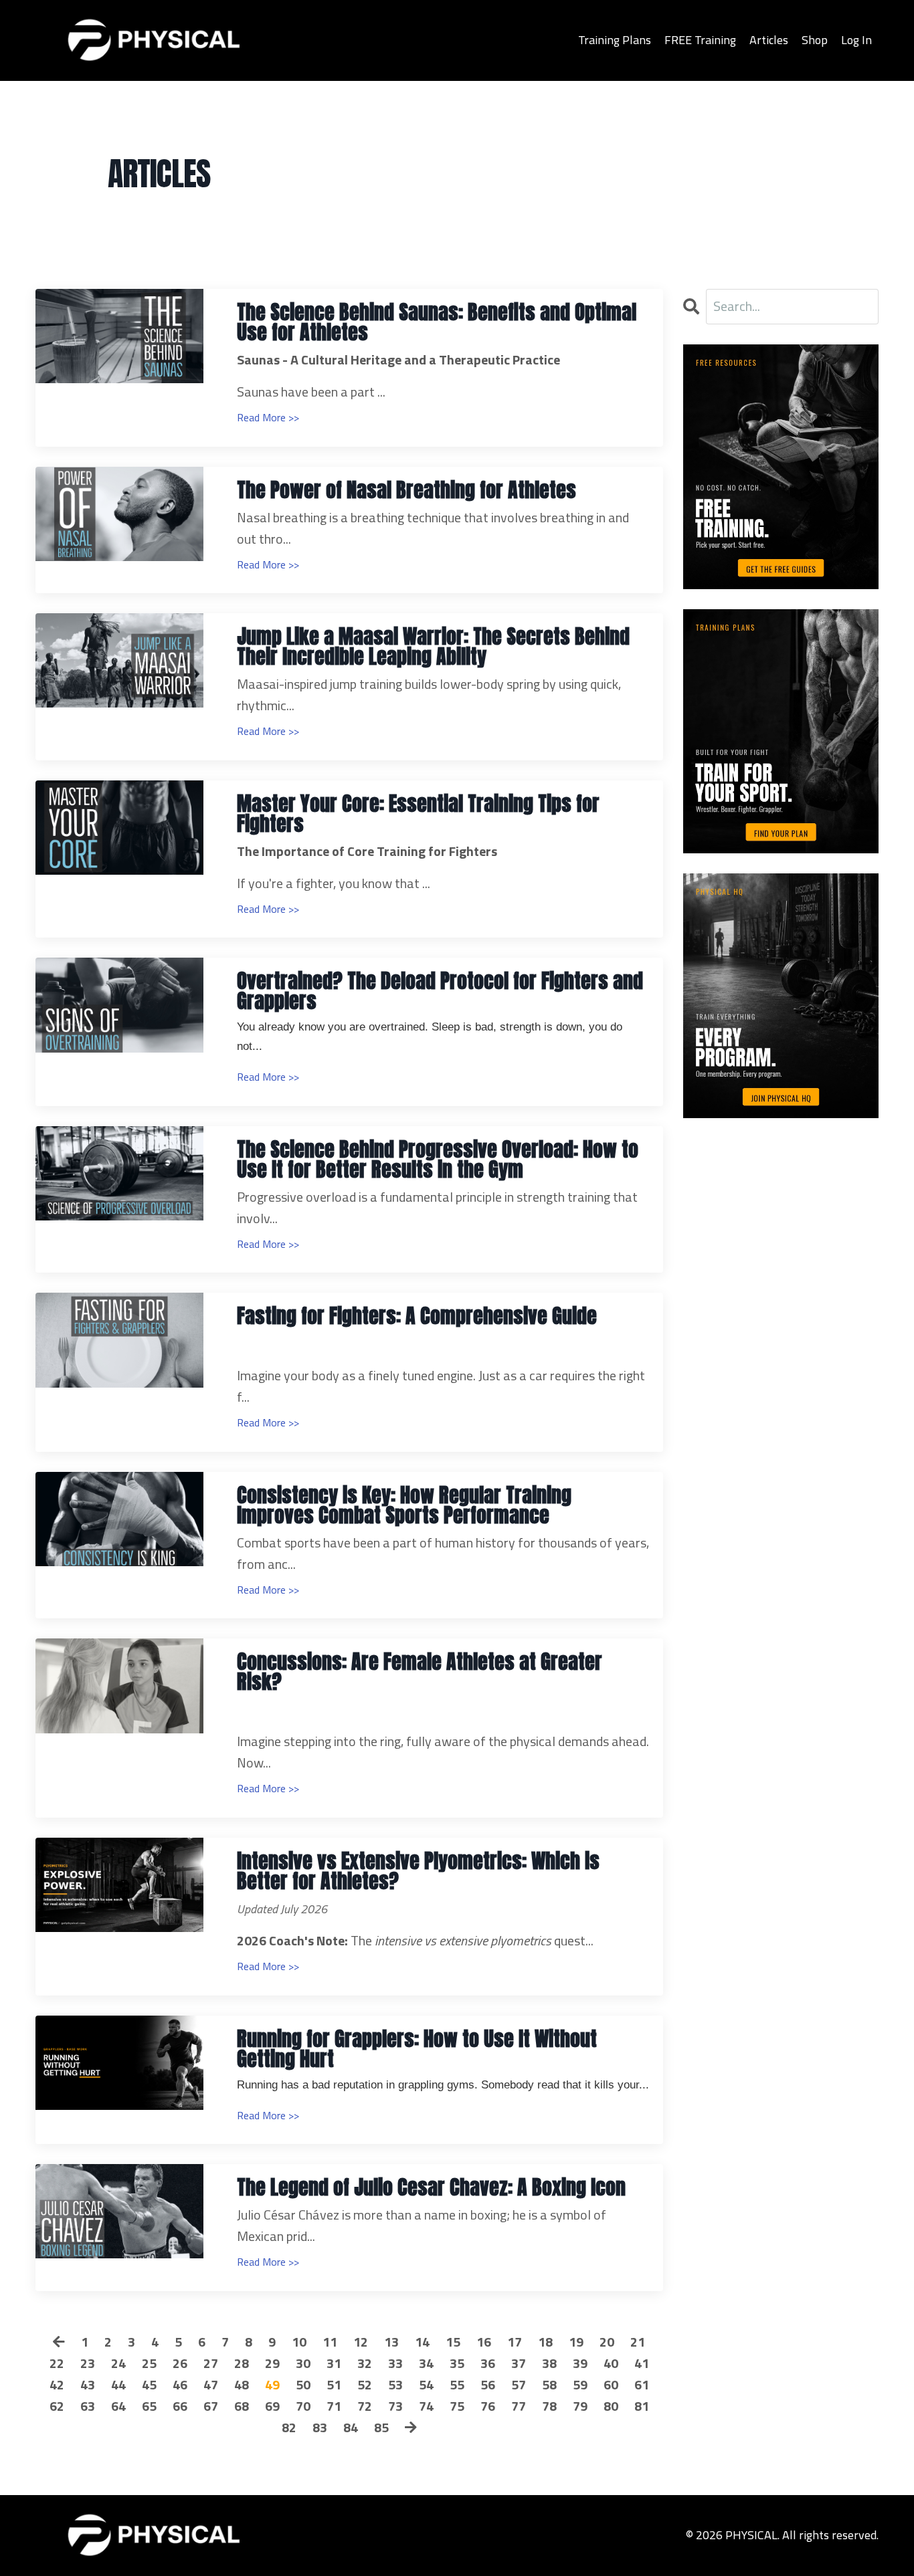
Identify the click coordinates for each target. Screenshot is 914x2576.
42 (57, 2384)
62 (57, 2406)
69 (272, 2406)
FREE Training (700, 40)
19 (576, 2342)
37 (519, 2363)
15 (453, 2342)
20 (607, 2342)
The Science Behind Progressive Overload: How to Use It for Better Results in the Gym (438, 1160)
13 (391, 2342)
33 (395, 2363)
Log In (856, 40)
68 (242, 2406)
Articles (769, 40)
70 (303, 2406)
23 (88, 2363)
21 (638, 2342)
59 (580, 2384)
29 (272, 2363)
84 (351, 2427)
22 (57, 2363)
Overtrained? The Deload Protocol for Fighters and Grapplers (440, 991)
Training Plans (615, 40)
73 (395, 2406)
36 (488, 2363)
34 (426, 2363)
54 (426, 2384)
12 (361, 2342)
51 (334, 2384)
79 (580, 2406)
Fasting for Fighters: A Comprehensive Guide (417, 1316)
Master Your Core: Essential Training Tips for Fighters (418, 814)
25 (149, 2363)
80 (611, 2406)
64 (118, 2406)
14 (422, 2342)
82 (289, 2427)
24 (118, 2363)
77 (519, 2406)
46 (180, 2384)
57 (519, 2384)
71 (334, 2406)
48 (242, 2384)
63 (88, 2406)
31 (334, 2363)
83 (320, 2427)
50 (303, 2384)
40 (611, 2363)
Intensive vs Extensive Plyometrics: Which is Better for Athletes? (418, 1871)
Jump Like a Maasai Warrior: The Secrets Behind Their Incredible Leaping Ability (433, 647)
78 (549, 2406)
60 (611, 2384)
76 (488, 2406)
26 (180, 2363)
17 (515, 2342)
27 (211, 2363)
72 (365, 2406)
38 (549, 2363)
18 (545, 2342)
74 (426, 2406)
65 (149, 2406)
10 (299, 2342)
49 (272, 2384)
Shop (815, 40)
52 (365, 2384)
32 (365, 2363)
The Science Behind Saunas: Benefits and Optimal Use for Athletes (437, 322)
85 (381, 2427)
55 (457, 2384)
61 (642, 2384)
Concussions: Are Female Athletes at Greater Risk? (420, 1672)
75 (457, 2406)
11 (330, 2342)
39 (580, 2363)
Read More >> (268, 417)
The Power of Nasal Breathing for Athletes (406, 490)
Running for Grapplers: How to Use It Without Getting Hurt (417, 2049)
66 (180, 2406)
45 (149, 2384)
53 (395, 2384)
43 (88, 2384)
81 (642, 2406)
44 (118, 2384)
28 (242, 2363)
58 (549, 2384)
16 (484, 2342)
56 (488, 2384)
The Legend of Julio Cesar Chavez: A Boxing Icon (431, 2187)
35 (457, 2363)
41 (642, 2363)
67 (211, 2406)
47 (211, 2384)
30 (303, 2363)
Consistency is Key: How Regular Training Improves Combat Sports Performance (404, 1505)
